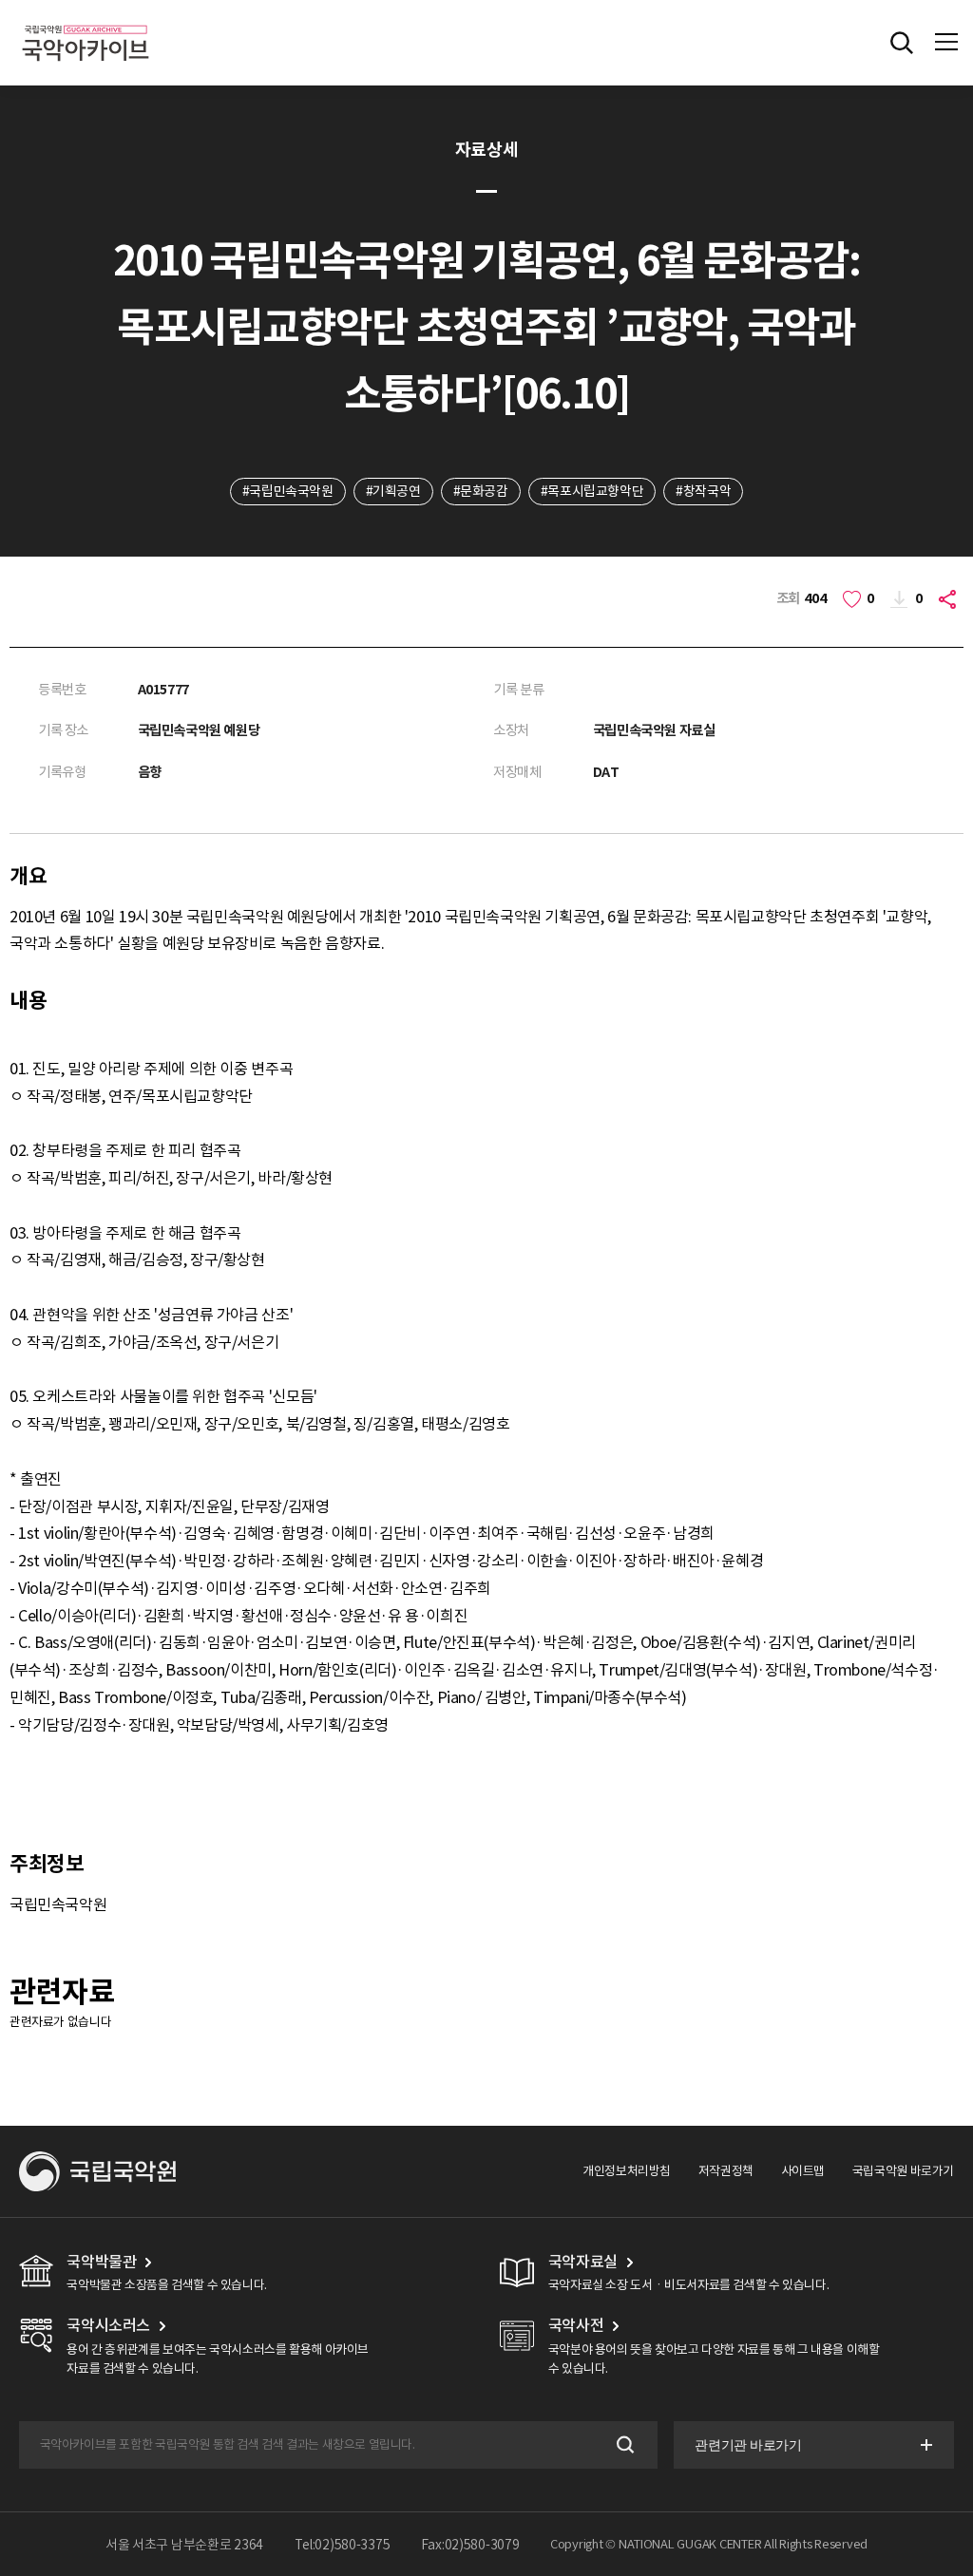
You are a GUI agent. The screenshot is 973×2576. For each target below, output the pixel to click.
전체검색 (902, 43)
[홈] (86, 22)
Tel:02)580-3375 (343, 2545)
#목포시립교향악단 (592, 491)
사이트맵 (803, 2171)
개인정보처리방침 (627, 2171)
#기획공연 (393, 491)
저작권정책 (726, 2171)
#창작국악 (703, 491)
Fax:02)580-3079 (470, 2545)
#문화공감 (481, 491)
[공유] (950, 599)
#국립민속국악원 (288, 491)
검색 (624, 2444)
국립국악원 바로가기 (903, 2171)
